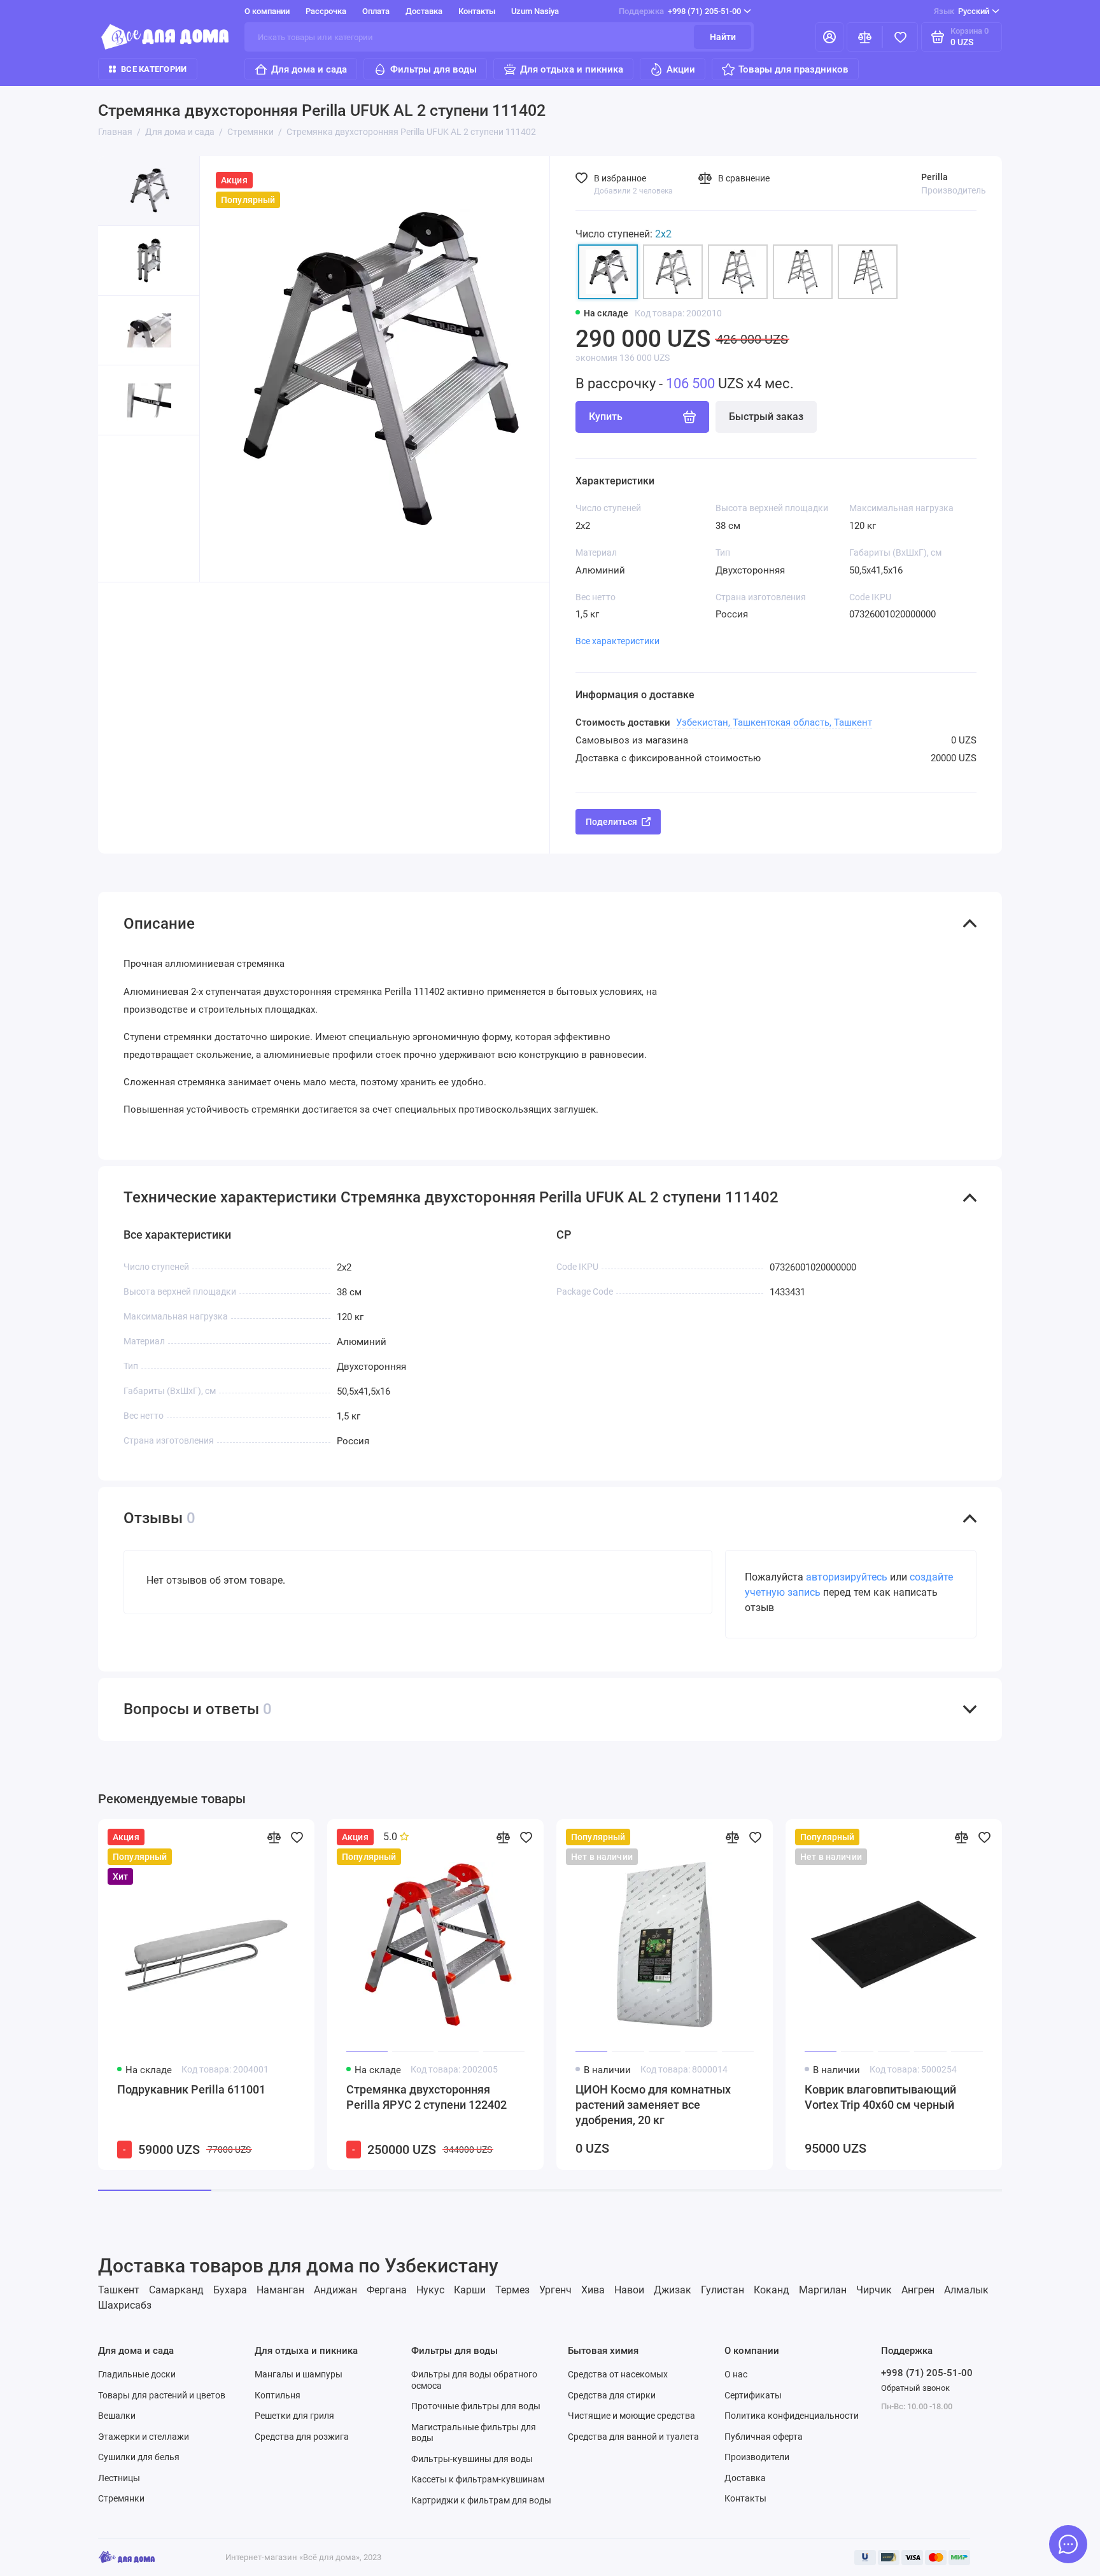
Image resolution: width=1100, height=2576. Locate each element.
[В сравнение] (274, 1837)
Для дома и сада (309, 69)
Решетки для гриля (294, 2416)
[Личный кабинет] (829, 37)
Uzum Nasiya (535, 11)
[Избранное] (900, 37)
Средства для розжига (302, 2437)
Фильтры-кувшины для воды (472, 2459)
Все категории (154, 69)
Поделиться (611, 822)
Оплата (376, 11)
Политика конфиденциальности (792, 2416)
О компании (267, 11)
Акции (681, 69)
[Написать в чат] (1068, 2544)
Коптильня (278, 2395)
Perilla (934, 177)
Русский (962, 11)
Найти (723, 37)
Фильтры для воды (434, 69)
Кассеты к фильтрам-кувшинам (478, 2479)
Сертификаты (753, 2395)
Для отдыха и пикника (572, 69)
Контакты (477, 11)
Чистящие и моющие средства (631, 2416)
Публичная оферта (764, 2437)
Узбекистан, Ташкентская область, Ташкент (774, 722)
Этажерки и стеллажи (144, 2437)
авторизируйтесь (847, 1577)
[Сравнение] (864, 37)
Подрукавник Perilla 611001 (191, 2089)
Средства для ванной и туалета (633, 2437)
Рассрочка (326, 11)
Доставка (424, 11)
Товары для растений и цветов (162, 2395)
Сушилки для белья (139, 2457)
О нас (736, 2374)
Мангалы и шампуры (299, 2374)
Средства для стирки (612, 2395)
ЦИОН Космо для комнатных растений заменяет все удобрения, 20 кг (653, 2105)
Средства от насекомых (618, 2374)
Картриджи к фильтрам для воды (481, 2500)
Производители (757, 2457)
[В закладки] (297, 1837)
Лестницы (119, 2478)
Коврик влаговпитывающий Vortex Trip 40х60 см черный (880, 2097)
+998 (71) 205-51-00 (680, 11)
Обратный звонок (915, 2388)
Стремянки (121, 2498)
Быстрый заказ (766, 417)
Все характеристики (617, 641)
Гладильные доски (137, 2374)
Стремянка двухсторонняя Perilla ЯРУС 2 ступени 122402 (427, 2097)
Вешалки (117, 2416)
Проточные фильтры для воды (476, 2406)
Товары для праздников (793, 69)
